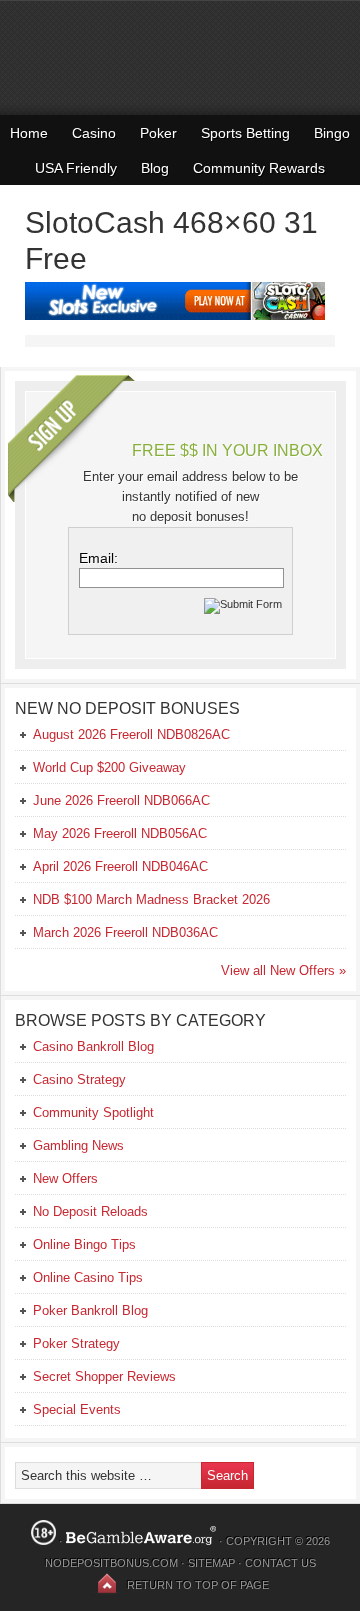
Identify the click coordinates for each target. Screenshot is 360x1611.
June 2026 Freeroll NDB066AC (121, 800)
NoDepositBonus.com (111, 1563)
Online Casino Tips (88, 1277)
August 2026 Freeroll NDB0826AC (131, 734)
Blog (155, 168)
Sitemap (211, 1563)
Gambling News (78, 1145)
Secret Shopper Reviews (104, 1376)
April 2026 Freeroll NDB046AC (120, 866)
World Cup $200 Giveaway (109, 767)
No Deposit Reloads (90, 1211)
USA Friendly (76, 168)
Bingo (332, 133)
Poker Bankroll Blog (90, 1310)
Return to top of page (198, 1585)
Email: (98, 558)
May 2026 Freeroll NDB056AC (120, 833)
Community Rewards (259, 168)
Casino (94, 133)
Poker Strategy (76, 1343)
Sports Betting (245, 133)
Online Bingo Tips (84, 1244)
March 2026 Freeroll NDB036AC (125, 932)
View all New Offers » (283, 970)
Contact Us (280, 1563)
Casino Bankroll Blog (93, 1046)
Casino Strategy (79, 1079)
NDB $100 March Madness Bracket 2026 (151, 899)
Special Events (77, 1409)
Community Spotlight (93, 1112)
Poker (158, 133)
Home (29, 133)
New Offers (65, 1178)
